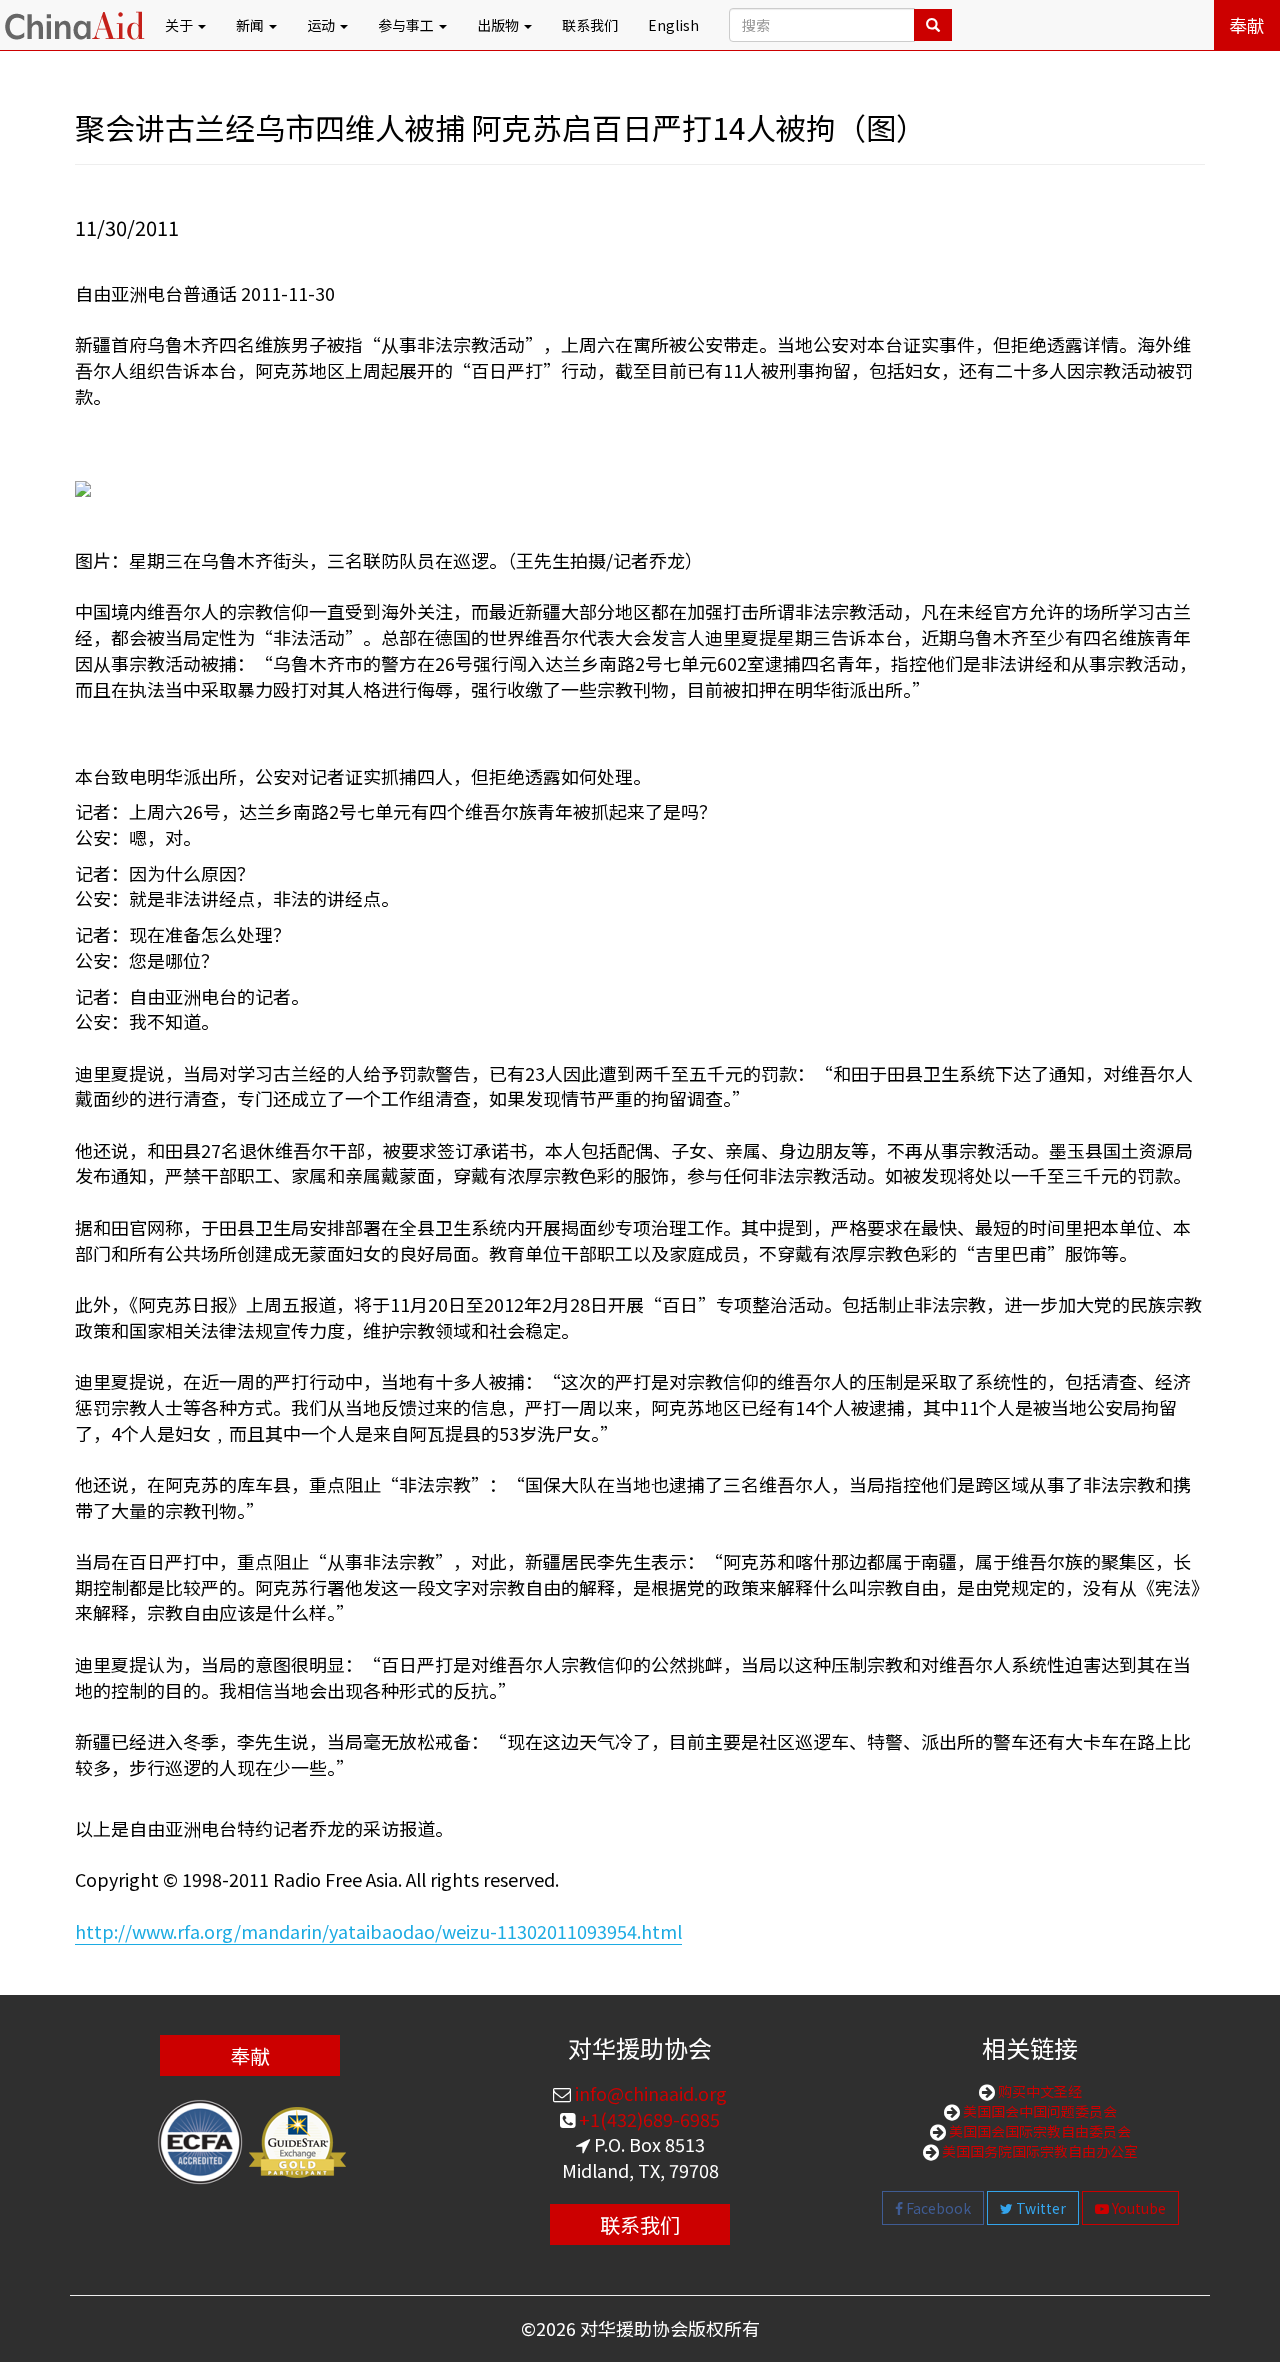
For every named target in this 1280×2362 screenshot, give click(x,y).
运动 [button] (322, 25)
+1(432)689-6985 (647, 2119)
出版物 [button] (499, 25)
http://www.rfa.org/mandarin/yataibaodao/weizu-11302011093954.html (378, 1931)
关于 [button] (180, 25)
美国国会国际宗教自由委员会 (1038, 2131)
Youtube (1137, 2208)
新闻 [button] (251, 25)
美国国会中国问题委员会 (1038, 2111)
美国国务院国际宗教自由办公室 (1038, 2151)
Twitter (1039, 2208)
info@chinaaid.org (649, 2093)
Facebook (937, 2208)
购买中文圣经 (1038, 2091)
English (673, 25)
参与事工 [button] (407, 25)
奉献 (1247, 25)
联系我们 (590, 25)
